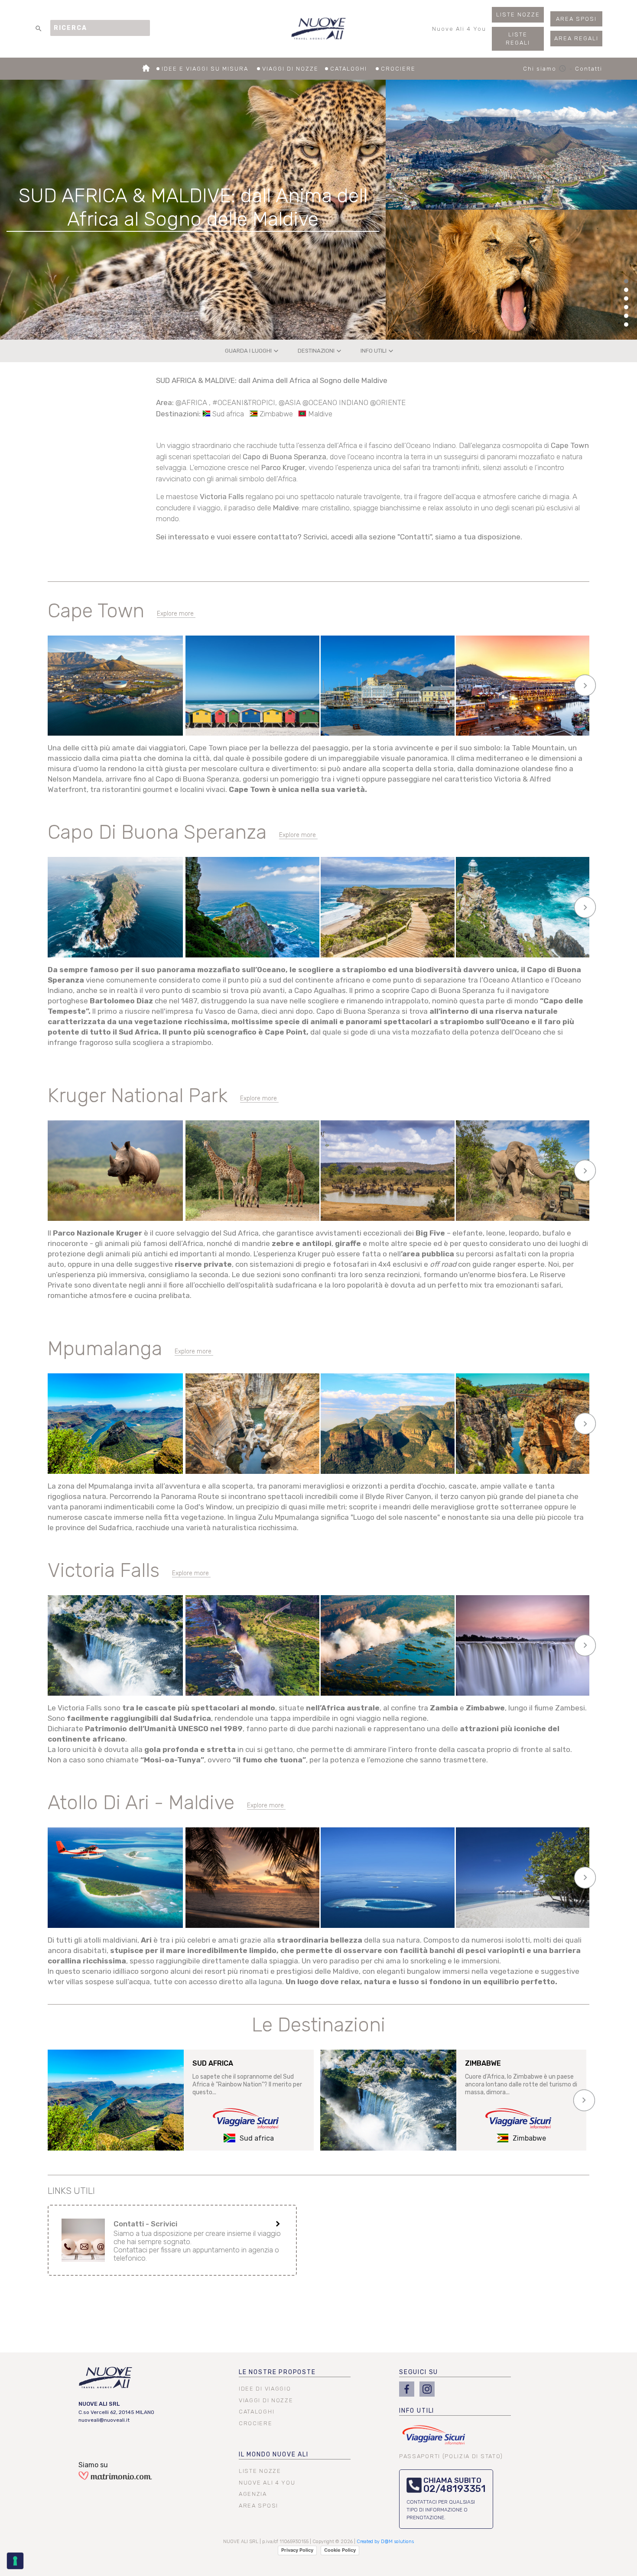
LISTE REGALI (518, 39)
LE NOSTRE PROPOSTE (277, 2372)
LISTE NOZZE (518, 15)
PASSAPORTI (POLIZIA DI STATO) (451, 2456)
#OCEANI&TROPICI (244, 402)
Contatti (589, 69)
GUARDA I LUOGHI (253, 351)
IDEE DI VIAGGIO (265, 2389)
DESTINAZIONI (320, 351)
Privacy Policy (297, 2550)
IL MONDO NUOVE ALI (274, 2454)
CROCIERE (398, 69)
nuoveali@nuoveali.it (104, 2420)
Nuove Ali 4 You (459, 29)
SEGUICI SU (419, 2372)
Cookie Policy (340, 2550)
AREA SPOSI (576, 19)
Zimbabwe (276, 414)
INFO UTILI (378, 351)
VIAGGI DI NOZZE (290, 69)
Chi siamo (545, 69)
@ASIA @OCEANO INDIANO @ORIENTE (342, 402)
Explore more (175, 614)
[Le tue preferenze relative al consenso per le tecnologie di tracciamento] (15, 2561)
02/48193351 (455, 2489)
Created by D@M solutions (385, 2542)
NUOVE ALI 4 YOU (267, 2483)
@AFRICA (192, 402)
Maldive (320, 414)
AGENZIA (253, 2494)
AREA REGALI (576, 38)
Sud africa (228, 414)
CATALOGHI (350, 69)
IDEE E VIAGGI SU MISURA (206, 69)
